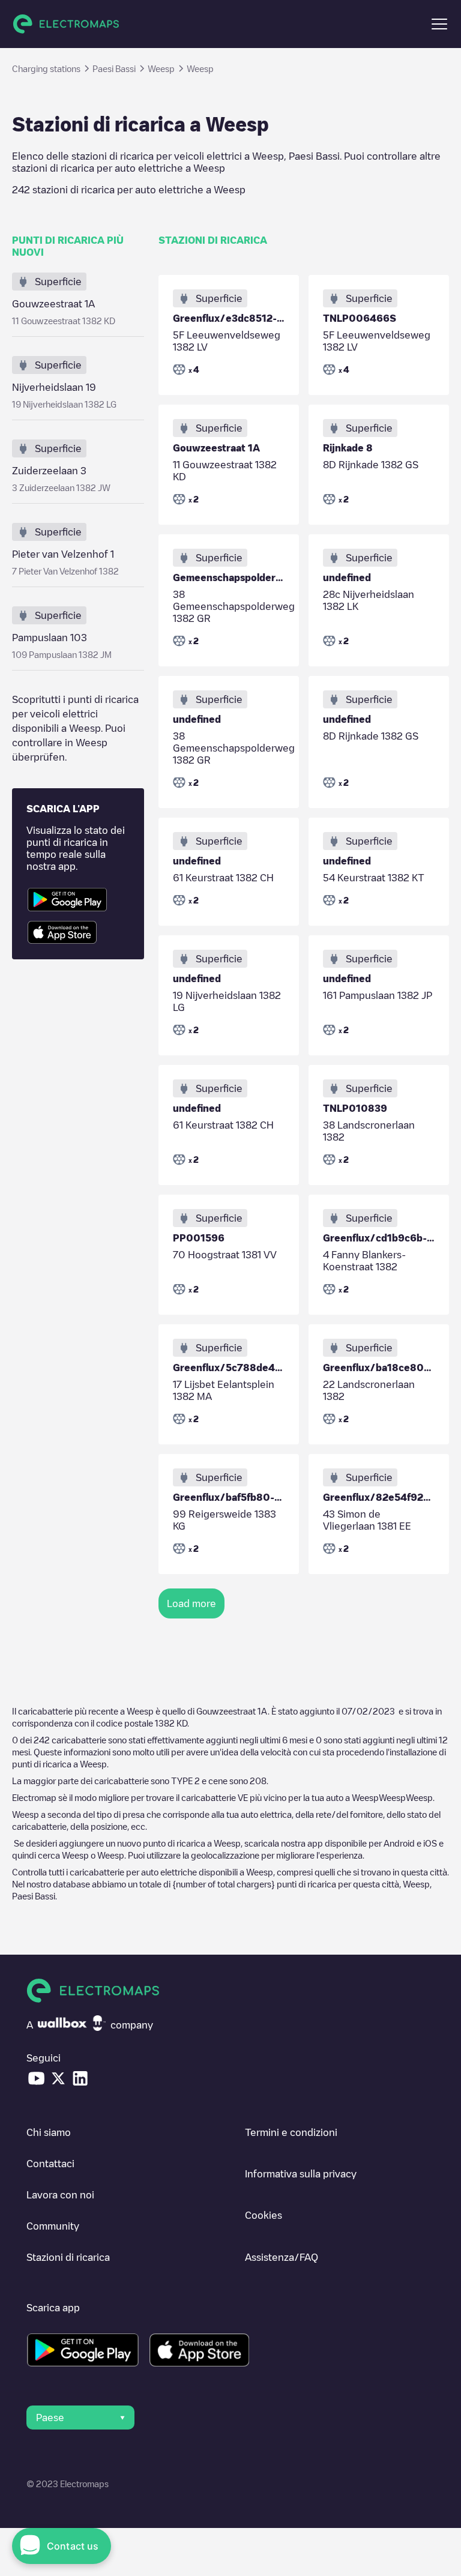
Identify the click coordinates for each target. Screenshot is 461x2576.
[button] (439, 24)
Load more (191, 1603)
